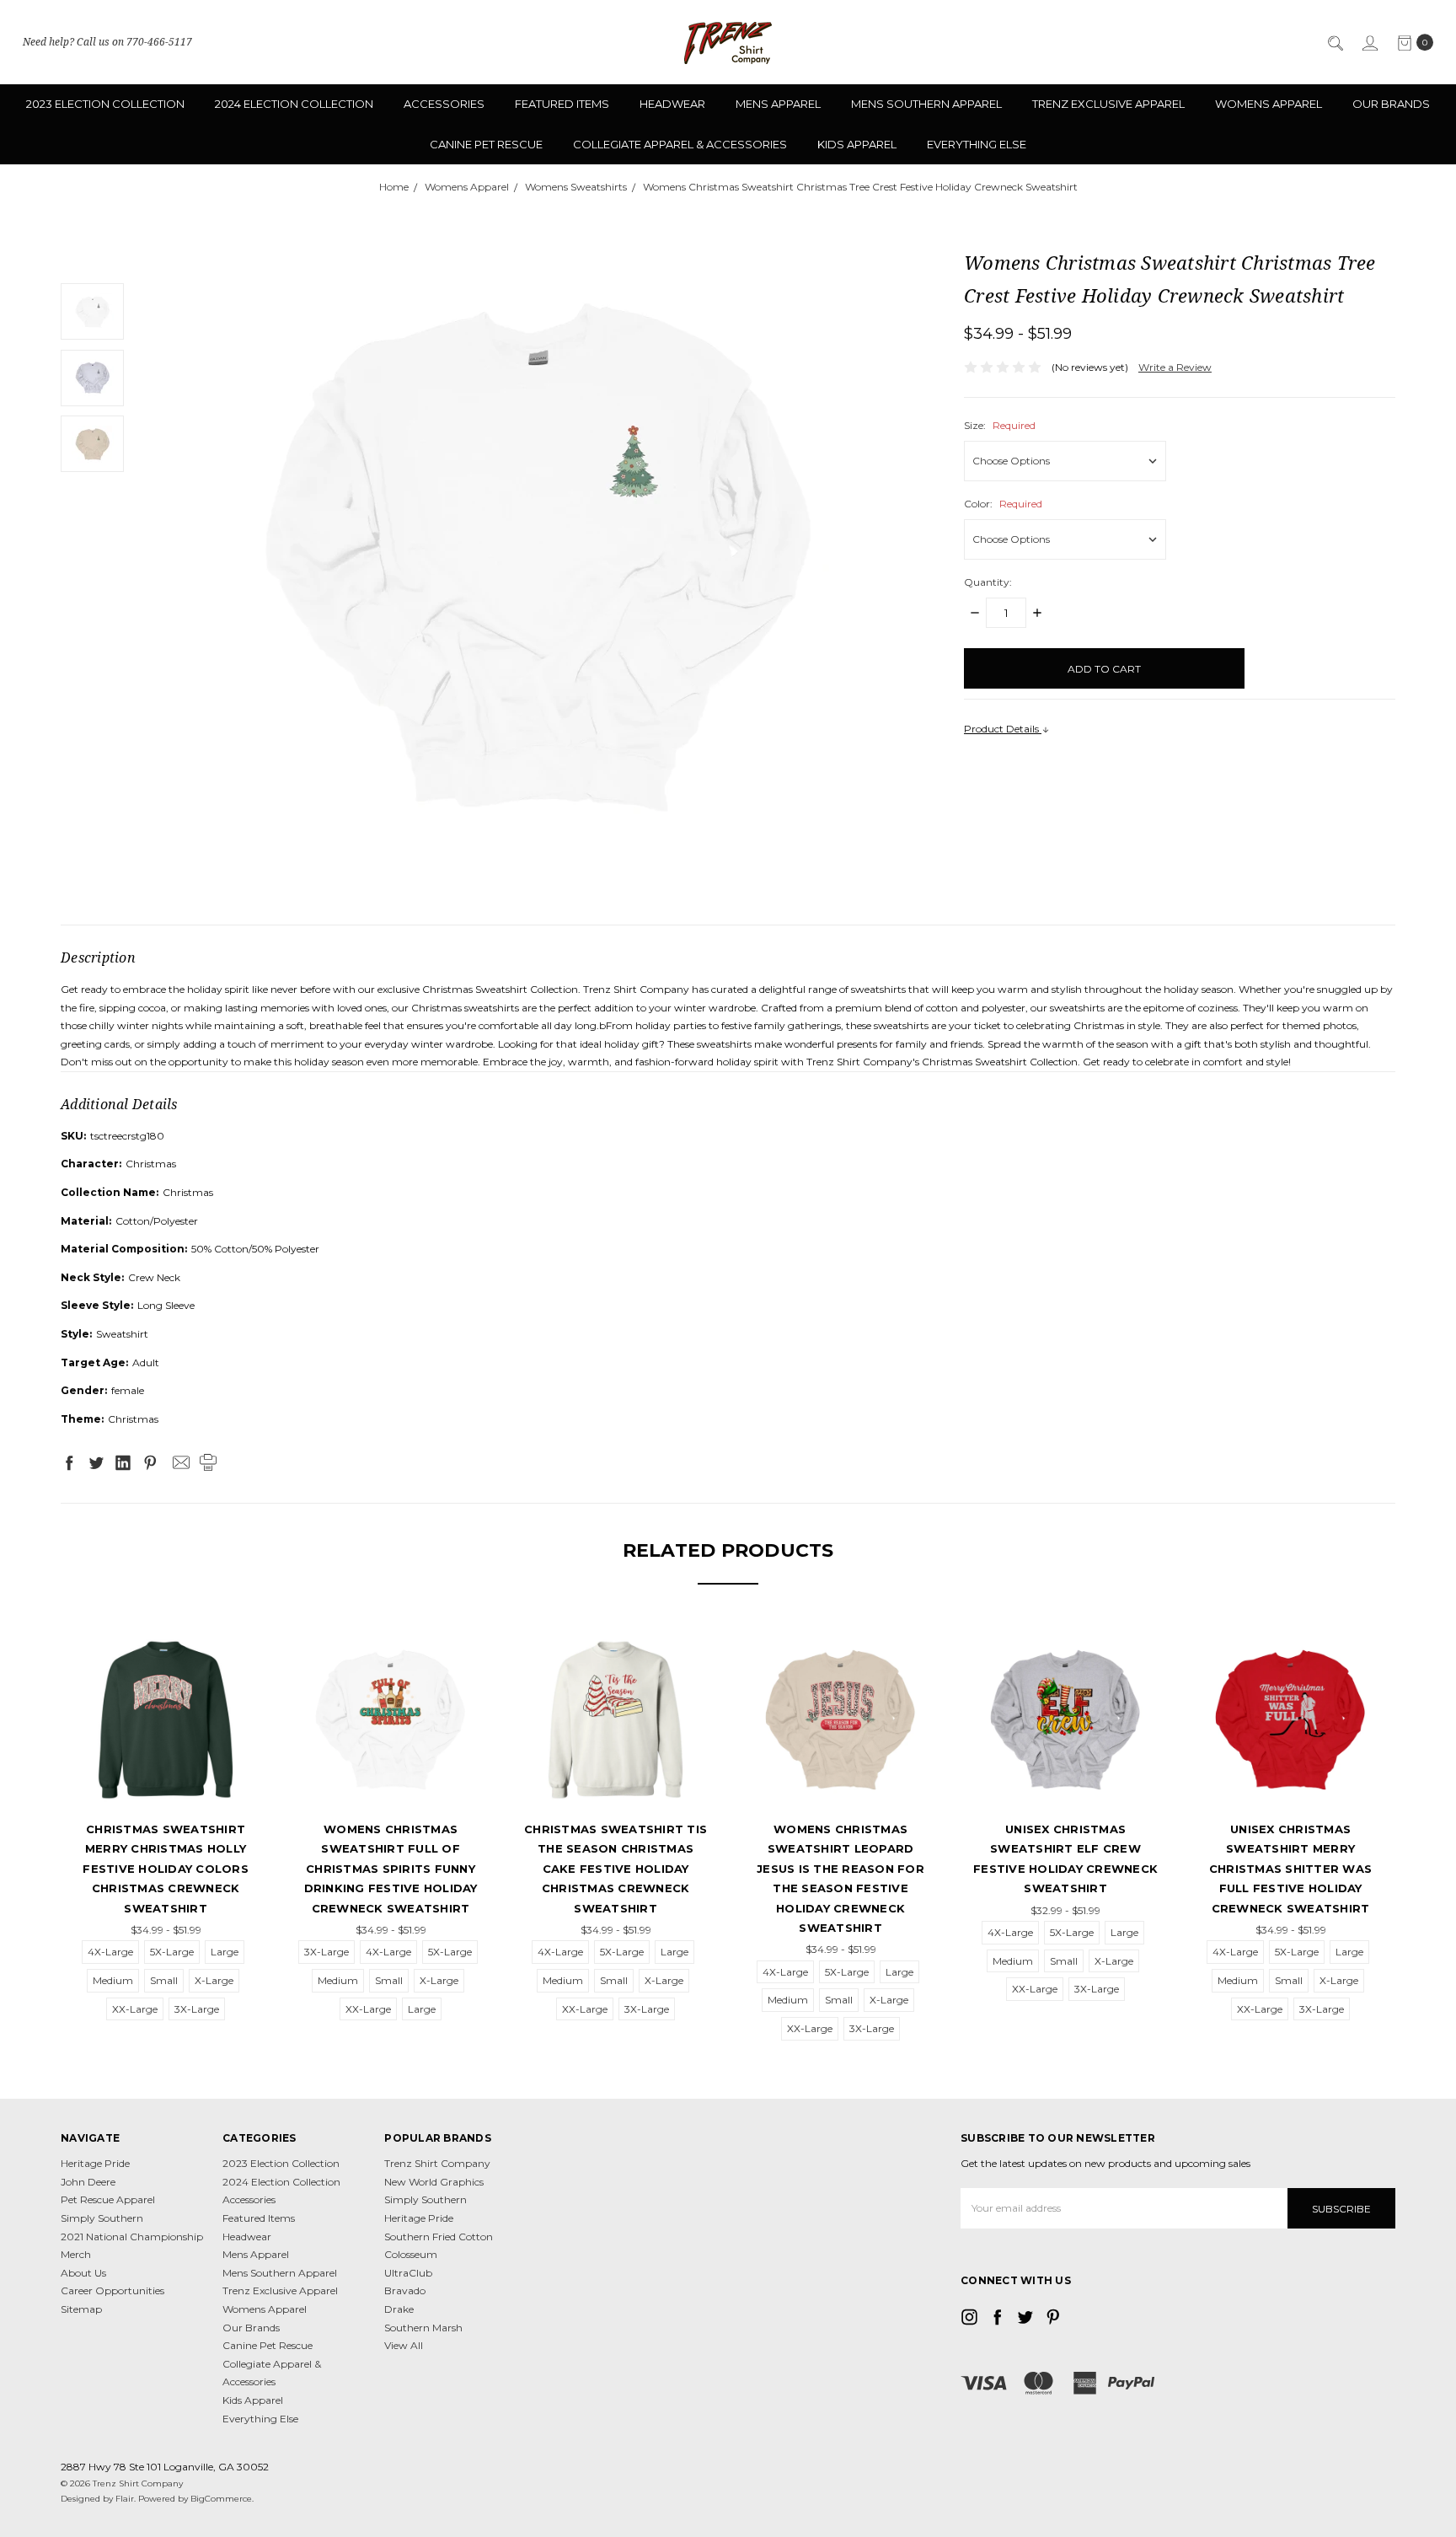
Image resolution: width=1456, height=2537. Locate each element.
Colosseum (411, 2254)
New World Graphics (434, 2182)
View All (404, 2345)
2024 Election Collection (294, 104)
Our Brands (1391, 104)
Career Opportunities (112, 2290)
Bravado (405, 2290)
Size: (1000, 425)
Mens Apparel (778, 104)
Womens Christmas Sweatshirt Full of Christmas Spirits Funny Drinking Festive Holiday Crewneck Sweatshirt (391, 1869)
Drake (399, 2309)
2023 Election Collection (105, 104)
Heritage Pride (95, 2163)
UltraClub (408, 2273)
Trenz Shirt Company (437, 2163)
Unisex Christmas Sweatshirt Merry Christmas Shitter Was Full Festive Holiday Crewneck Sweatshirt (1290, 1869)
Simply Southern (102, 2218)
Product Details (1003, 729)
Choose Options (166, 1781)
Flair (125, 2499)
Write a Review (1175, 367)
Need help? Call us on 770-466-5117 (107, 42)
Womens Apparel (1269, 104)
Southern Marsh (423, 2328)
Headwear (672, 104)
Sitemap (81, 2309)
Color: (1003, 504)
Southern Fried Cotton (439, 2237)
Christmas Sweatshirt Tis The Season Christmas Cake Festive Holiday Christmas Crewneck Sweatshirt (616, 1869)
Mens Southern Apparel (926, 104)
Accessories (444, 104)
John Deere (88, 2182)
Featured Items (562, 104)
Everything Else (977, 144)
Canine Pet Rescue (486, 144)
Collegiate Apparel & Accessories (680, 144)
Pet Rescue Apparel (108, 2199)
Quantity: (988, 582)
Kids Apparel (857, 144)
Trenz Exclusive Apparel (1108, 104)
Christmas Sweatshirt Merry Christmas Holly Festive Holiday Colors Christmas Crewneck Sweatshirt (166, 1869)
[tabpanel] (166, 1826)
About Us (83, 2273)
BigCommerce (221, 2499)
